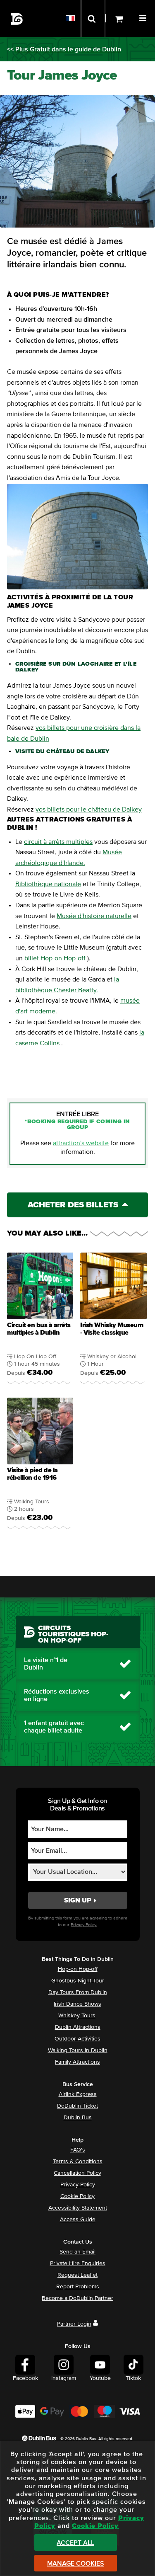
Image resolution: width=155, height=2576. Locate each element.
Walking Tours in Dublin (78, 2050)
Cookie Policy (77, 2196)
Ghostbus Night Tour (78, 1981)
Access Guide (78, 2220)
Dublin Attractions (78, 2027)
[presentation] (40, 1321)
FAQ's (78, 2150)
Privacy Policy (78, 2185)
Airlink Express (78, 2094)
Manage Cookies (76, 2564)
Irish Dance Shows (77, 2004)
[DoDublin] (17, 19)
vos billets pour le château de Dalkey (89, 809)
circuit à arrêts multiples (58, 842)
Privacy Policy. (84, 1925)
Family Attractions (77, 2062)
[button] (144, 17)
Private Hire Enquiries (78, 2263)
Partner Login (74, 2324)
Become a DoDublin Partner (77, 2298)
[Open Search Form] (93, 19)
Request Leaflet (77, 2275)
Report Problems (78, 2287)
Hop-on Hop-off (78, 1969)
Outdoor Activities (77, 2039)
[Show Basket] (118, 19)
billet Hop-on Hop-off (55, 958)
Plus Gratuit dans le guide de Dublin (68, 49)
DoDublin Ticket (77, 2106)
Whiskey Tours (77, 2016)
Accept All (75, 2543)
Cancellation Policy (77, 2173)
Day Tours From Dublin (78, 1992)
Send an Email (77, 2252)
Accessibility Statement (78, 2208)
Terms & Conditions (78, 2162)
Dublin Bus (78, 2118)
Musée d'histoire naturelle (94, 916)
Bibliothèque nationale (48, 884)
